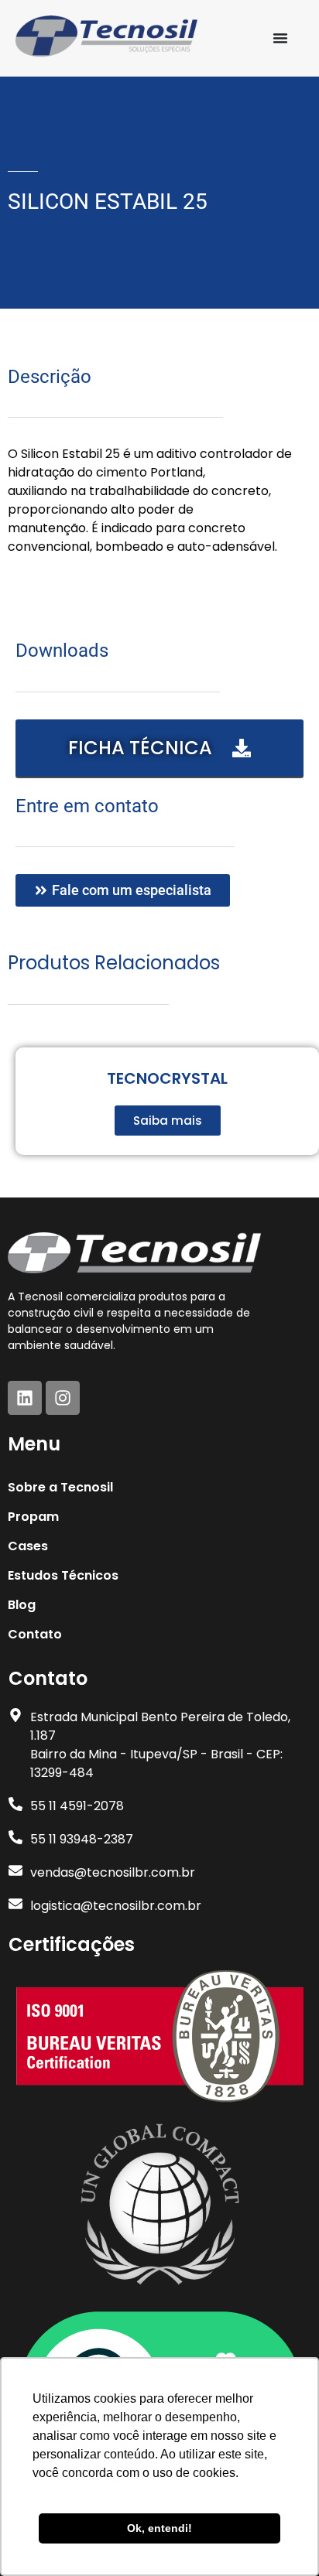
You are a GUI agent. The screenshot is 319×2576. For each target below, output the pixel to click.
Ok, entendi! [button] (159, 2528)
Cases (28, 1546)
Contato (35, 1634)
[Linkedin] (25, 1398)
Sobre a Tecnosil (60, 1487)
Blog (22, 1605)
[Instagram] (63, 1398)
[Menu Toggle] (280, 38)
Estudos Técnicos (63, 1575)
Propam (33, 1517)
